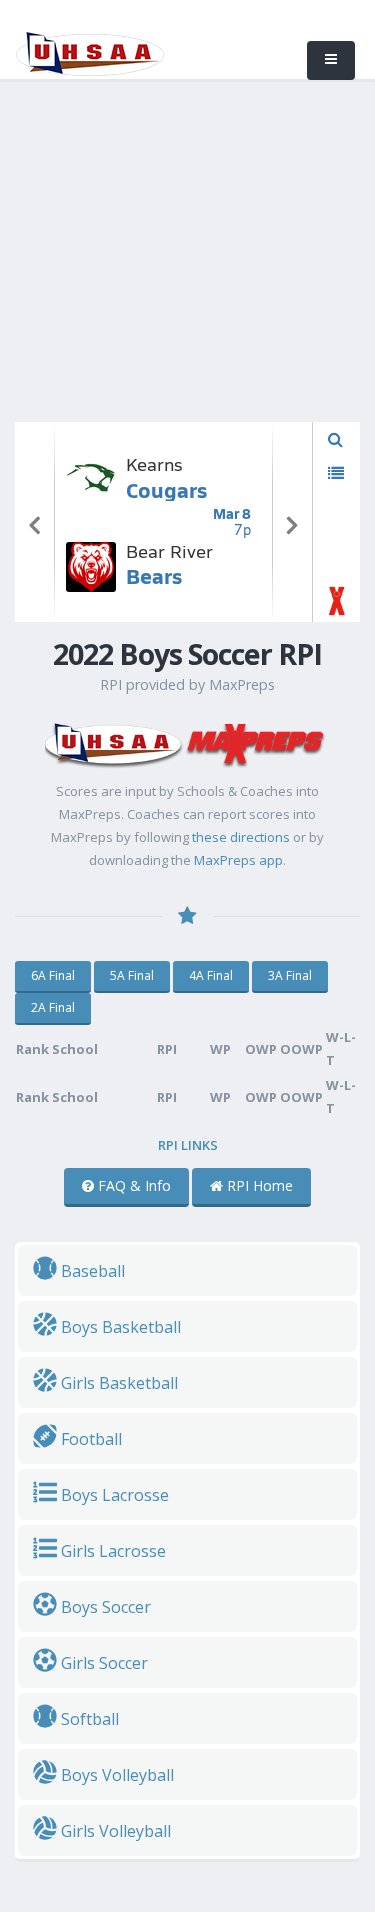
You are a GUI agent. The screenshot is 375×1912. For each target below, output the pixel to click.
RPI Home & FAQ (63, 244)
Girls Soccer (102, 1663)
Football (89, 1439)
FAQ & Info (132, 1185)
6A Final (53, 975)
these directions (241, 837)
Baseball (91, 1271)
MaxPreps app (238, 860)
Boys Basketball (119, 1327)
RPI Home (258, 1185)
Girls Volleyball (114, 1831)
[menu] (331, 60)
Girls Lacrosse (111, 1551)
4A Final (211, 975)
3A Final (290, 975)
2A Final (53, 1007)
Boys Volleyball (115, 1775)
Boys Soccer (104, 1607)
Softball (88, 1719)
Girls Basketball (117, 1383)
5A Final (132, 975)
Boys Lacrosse (113, 1495)
